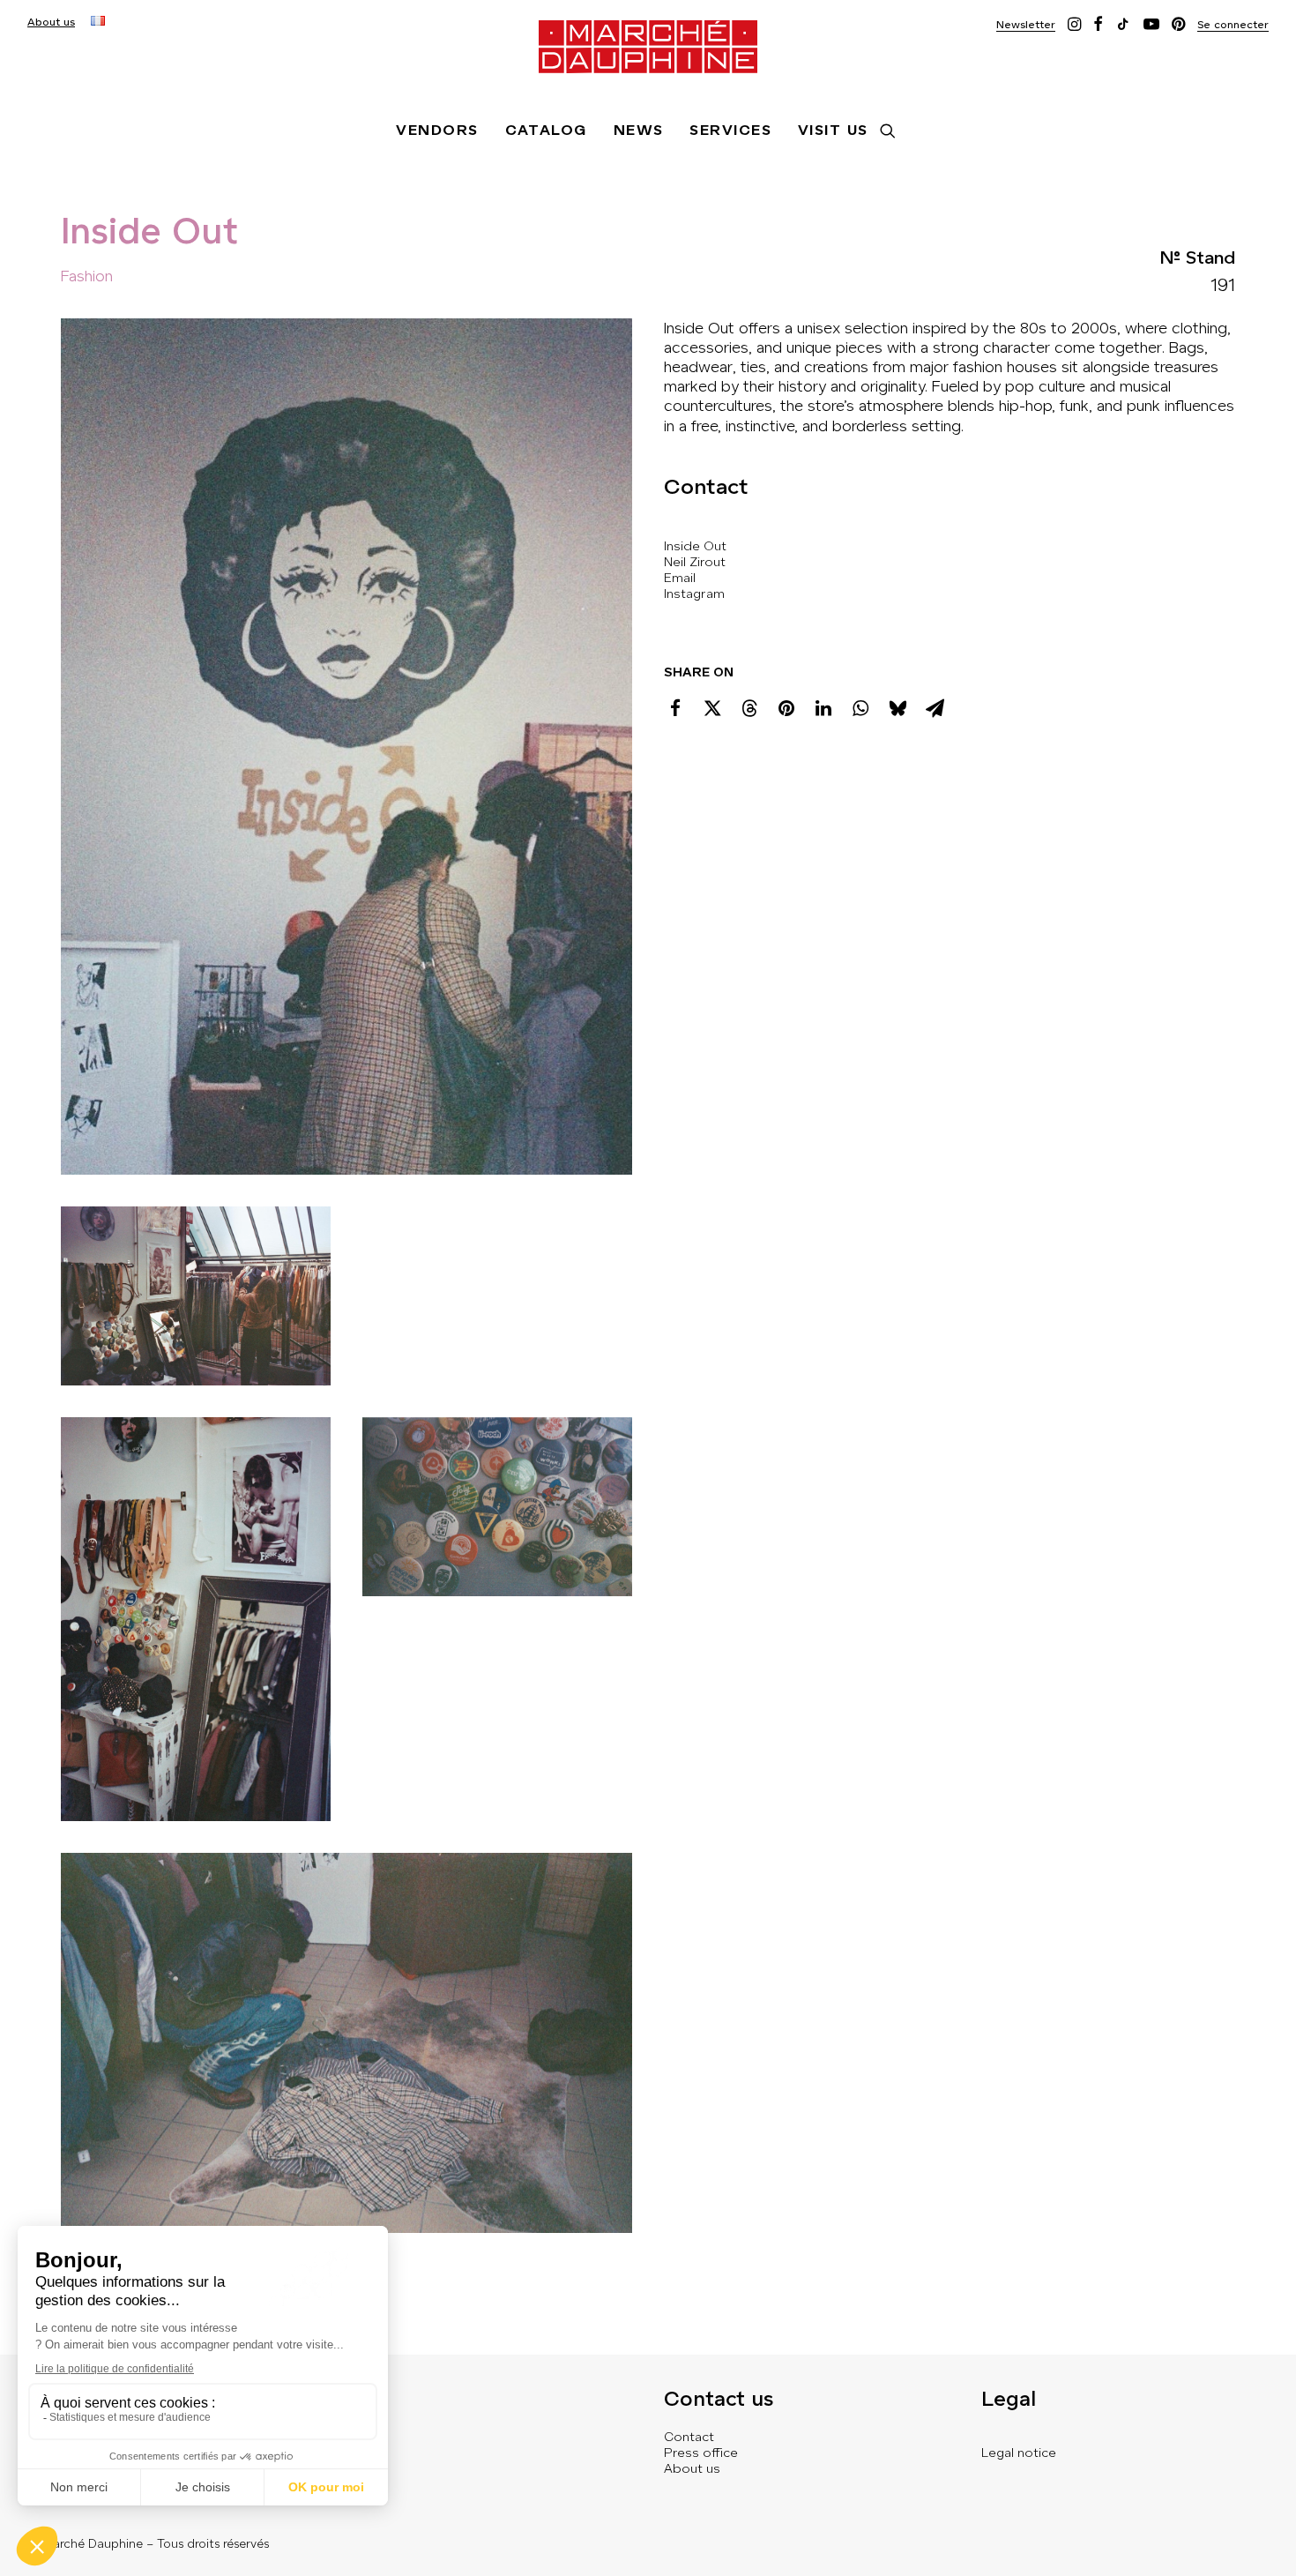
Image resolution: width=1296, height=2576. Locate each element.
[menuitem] (51, 22)
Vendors (437, 130)
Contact (689, 2437)
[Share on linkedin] (823, 708)
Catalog (546, 130)
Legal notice (1019, 2453)
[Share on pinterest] (786, 708)
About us (51, 22)
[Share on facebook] (675, 708)
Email (680, 578)
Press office (701, 2453)
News (639, 130)
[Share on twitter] (712, 708)
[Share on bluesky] (898, 708)
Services (730, 130)
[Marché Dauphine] (648, 47)
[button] (1026, 24)
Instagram (694, 594)
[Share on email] (935, 708)
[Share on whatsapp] (860, 708)
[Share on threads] (749, 708)
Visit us (833, 130)
